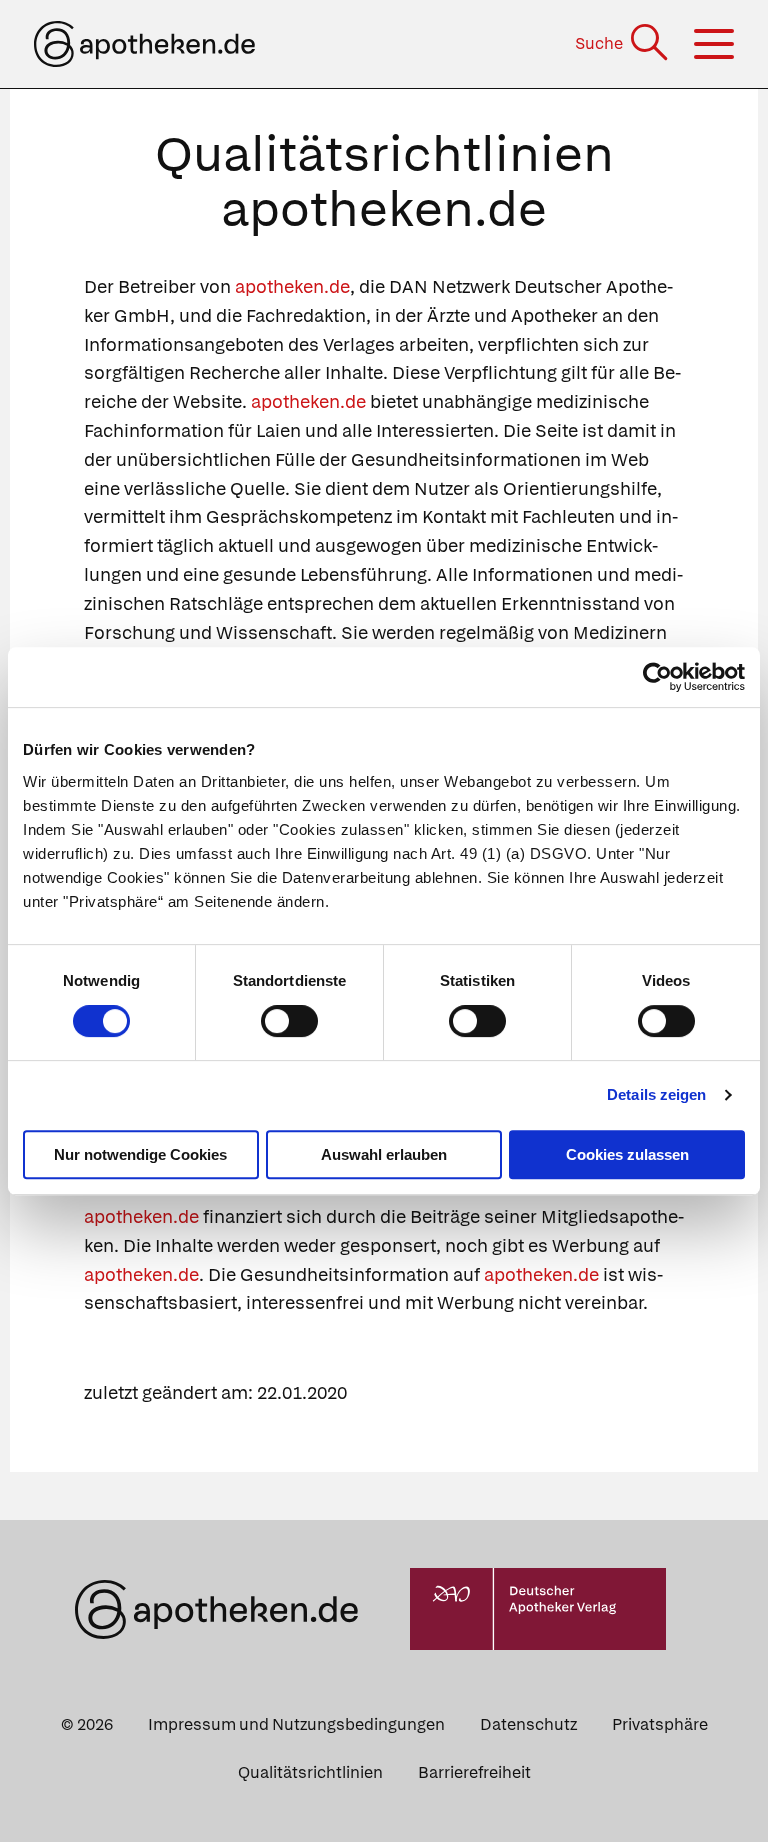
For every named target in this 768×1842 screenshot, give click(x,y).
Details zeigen (656, 1094)
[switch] (289, 1021)
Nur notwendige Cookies (140, 1154)
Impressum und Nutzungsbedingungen (296, 1724)
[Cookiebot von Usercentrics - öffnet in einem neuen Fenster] (657, 677)
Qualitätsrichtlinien (310, 1772)
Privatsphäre (660, 1724)
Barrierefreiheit (474, 1772)
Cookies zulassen (627, 1154)
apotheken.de (292, 286)
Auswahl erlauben (384, 1154)
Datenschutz (528, 1724)
